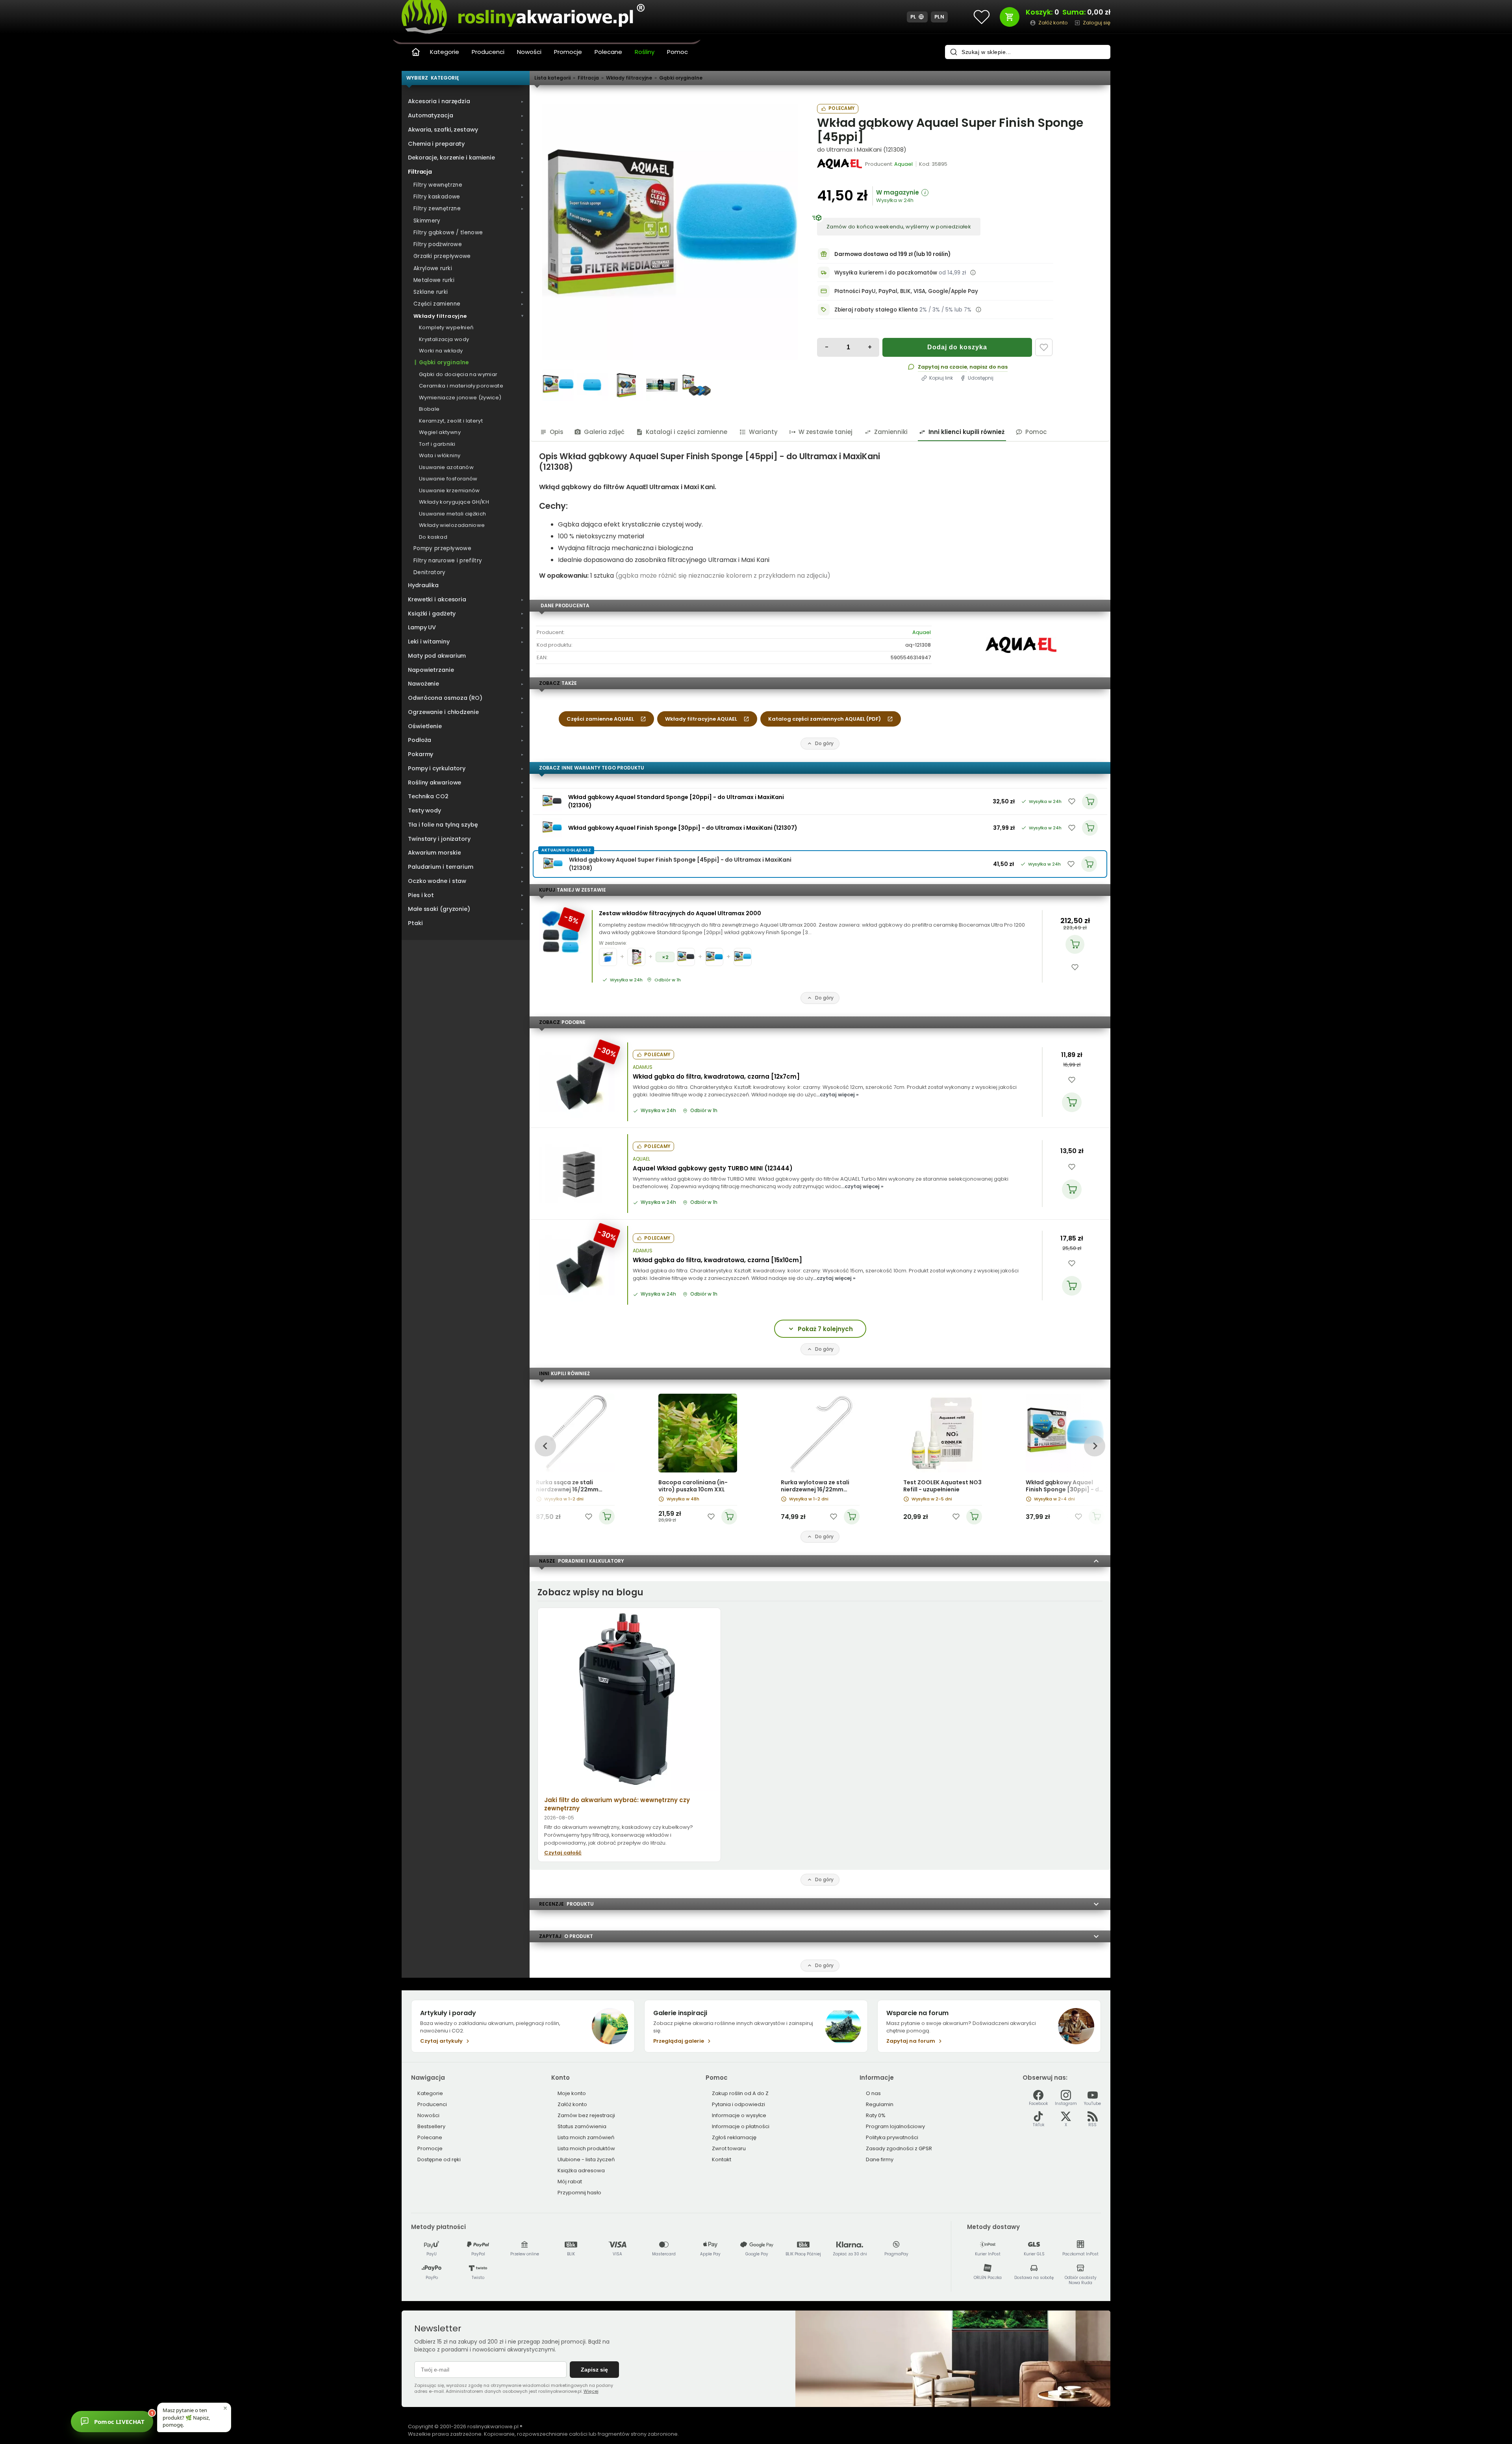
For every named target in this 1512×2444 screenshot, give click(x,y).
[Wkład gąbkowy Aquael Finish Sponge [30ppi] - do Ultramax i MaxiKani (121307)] (552, 828)
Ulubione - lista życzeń (586, 2159)
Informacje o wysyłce (739, 2115)
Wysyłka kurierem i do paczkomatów (886, 273)
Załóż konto (572, 2104)
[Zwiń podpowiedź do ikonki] (225, 2408)
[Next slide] (1094, 1446)
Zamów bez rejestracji (586, 2115)
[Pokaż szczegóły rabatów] (978, 310)
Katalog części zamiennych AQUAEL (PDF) (825, 719)
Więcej (591, 2391)
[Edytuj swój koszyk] (1010, 17)
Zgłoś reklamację (734, 2137)
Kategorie (445, 52)
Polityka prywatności (892, 2137)
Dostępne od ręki (439, 2159)
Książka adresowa (581, 2170)
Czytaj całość (563, 1853)
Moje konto (572, 2093)
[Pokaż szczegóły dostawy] (973, 273)
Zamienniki (891, 432)
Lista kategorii (552, 78)
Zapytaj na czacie (942, 367)
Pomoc (677, 52)
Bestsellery (431, 2126)
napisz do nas (989, 367)
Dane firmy (880, 2159)
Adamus (643, 1067)
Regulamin (880, 2104)
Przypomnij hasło (579, 2193)
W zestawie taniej (825, 432)
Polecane (608, 52)
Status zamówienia (582, 2126)
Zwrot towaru (729, 2148)
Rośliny (645, 52)
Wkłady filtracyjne (629, 78)
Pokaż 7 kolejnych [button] (825, 1329)
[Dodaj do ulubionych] (1044, 347)
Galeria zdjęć (604, 432)
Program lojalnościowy (895, 2126)
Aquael (922, 632)
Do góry (824, 743)
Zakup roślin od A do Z (740, 2093)
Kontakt (722, 2159)
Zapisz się (594, 2370)
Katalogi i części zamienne (687, 432)
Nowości (529, 52)
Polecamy (841, 108)
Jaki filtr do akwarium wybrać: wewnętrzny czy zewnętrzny (617, 1804)
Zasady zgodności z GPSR (899, 2148)
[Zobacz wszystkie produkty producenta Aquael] (840, 164)
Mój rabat (570, 2182)
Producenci (488, 52)
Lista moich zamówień (586, 2137)
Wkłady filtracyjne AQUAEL (701, 719)
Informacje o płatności (741, 2126)
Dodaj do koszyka (957, 347)
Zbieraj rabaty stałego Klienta (876, 310)
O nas (873, 2093)
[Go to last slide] (545, 1446)
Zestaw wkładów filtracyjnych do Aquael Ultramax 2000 (680, 913)
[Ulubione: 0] (982, 17)
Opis (557, 432)
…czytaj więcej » (838, 1095)
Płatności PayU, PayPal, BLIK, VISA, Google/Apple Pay (906, 291)
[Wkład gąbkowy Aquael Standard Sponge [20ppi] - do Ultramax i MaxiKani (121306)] (552, 801)
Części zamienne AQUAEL (600, 719)
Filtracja (588, 78)
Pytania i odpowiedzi (738, 2104)
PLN (939, 17)
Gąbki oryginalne (681, 78)
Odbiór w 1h (668, 980)
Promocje (568, 52)
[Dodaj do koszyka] (1075, 944)
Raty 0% (876, 2115)
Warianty (763, 432)
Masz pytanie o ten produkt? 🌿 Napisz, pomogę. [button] (186, 2417)
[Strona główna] (416, 52)
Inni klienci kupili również (966, 432)
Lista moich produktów (586, 2148)
